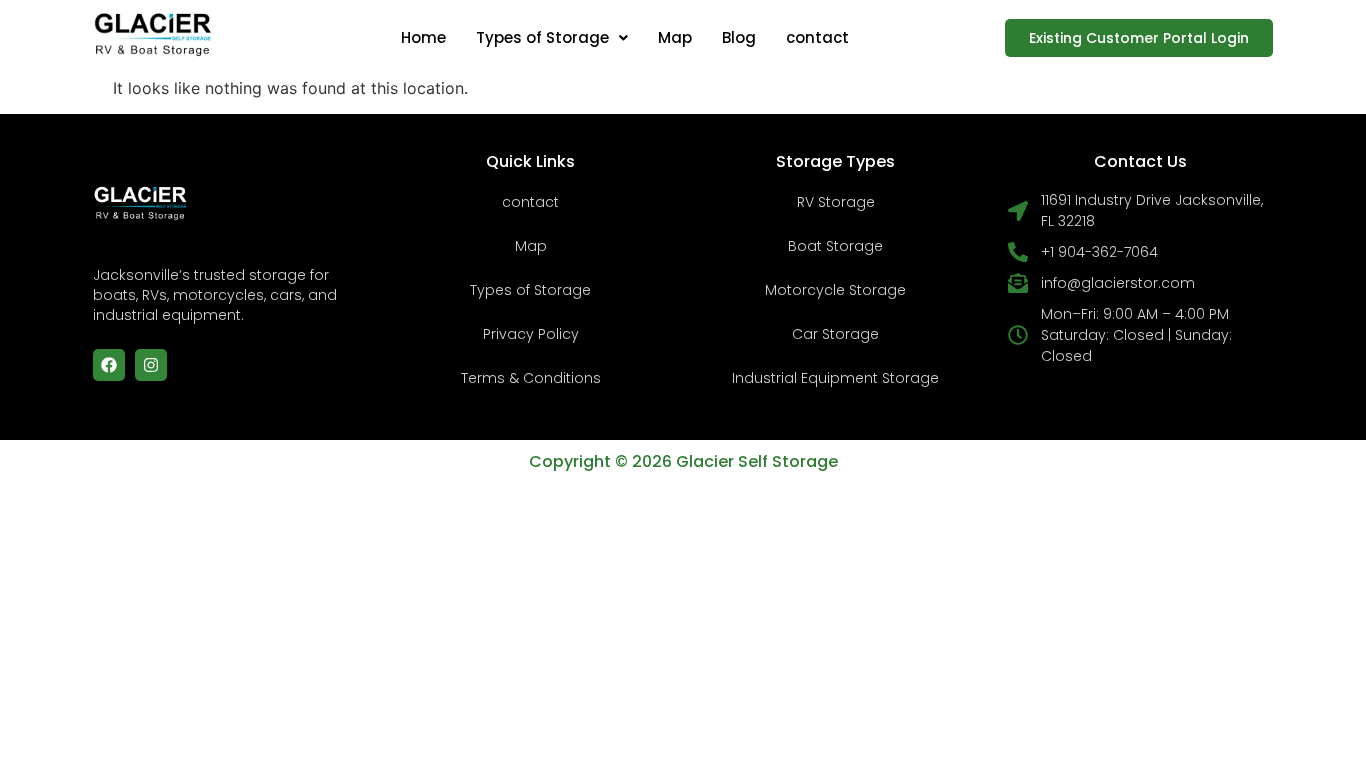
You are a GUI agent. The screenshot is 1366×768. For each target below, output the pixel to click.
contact (817, 37)
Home (423, 37)
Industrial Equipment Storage (835, 378)
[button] (552, 37)
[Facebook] (109, 365)
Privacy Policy (531, 334)
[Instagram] (151, 365)
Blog (739, 37)
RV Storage (836, 202)
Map (675, 37)
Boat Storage (835, 246)
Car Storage (835, 334)
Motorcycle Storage (835, 290)
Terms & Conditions (531, 378)
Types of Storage (542, 37)
